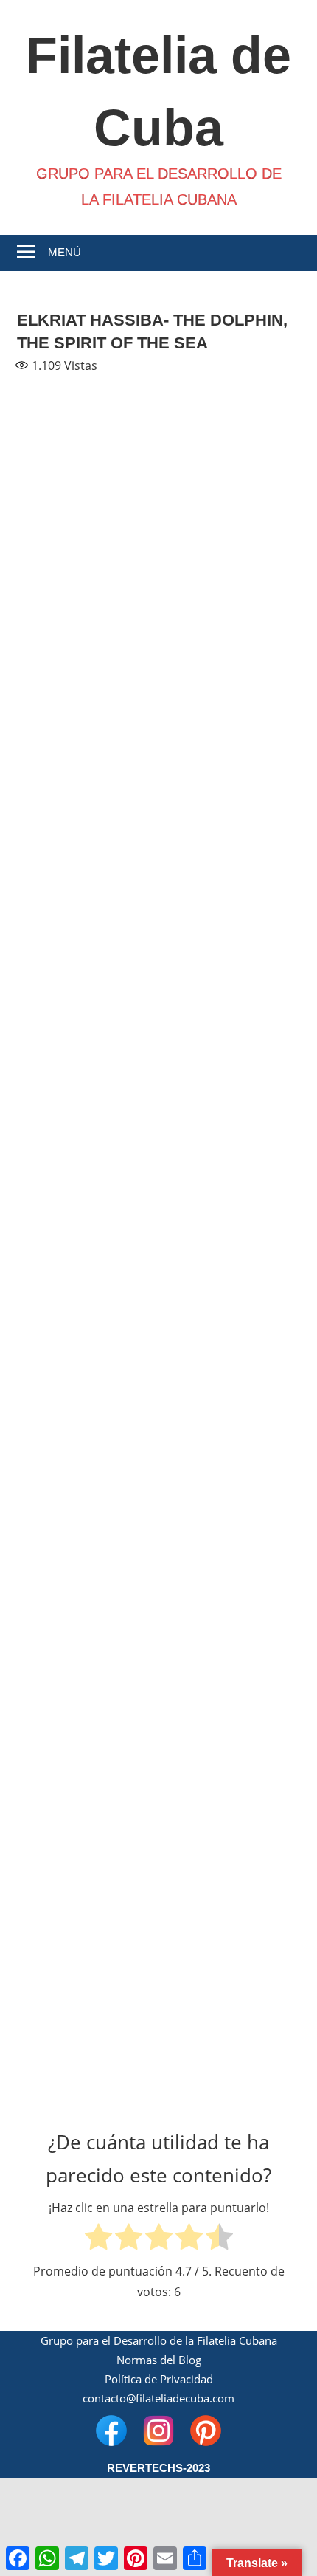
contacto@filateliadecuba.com (158, 2398)
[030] (230, 1944)
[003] (88, 535)
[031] (88, 2053)
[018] (230, 1294)
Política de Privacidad (159, 2379)
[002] (230, 426)
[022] (230, 1511)
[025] (88, 1727)
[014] (230, 1077)
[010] (230, 860)
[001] (88, 426)
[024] (230, 1619)
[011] (88, 968)
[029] (88, 1944)
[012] (230, 968)
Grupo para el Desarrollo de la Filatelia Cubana (159, 2340)
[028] (230, 1836)
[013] (88, 1077)
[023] (88, 1619)
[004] (230, 535)
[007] (88, 751)
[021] (88, 1511)
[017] (88, 1294)
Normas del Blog (159, 2360)
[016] (230, 1185)
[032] (230, 2053)
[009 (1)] (88, 860)
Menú (65, 252)
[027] (88, 1836)
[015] (88, 1185)
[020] (230, 1402)
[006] (230, 643)
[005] (88, 643)
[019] (88, 1402)
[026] (230, 1727)
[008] (230, 751)
